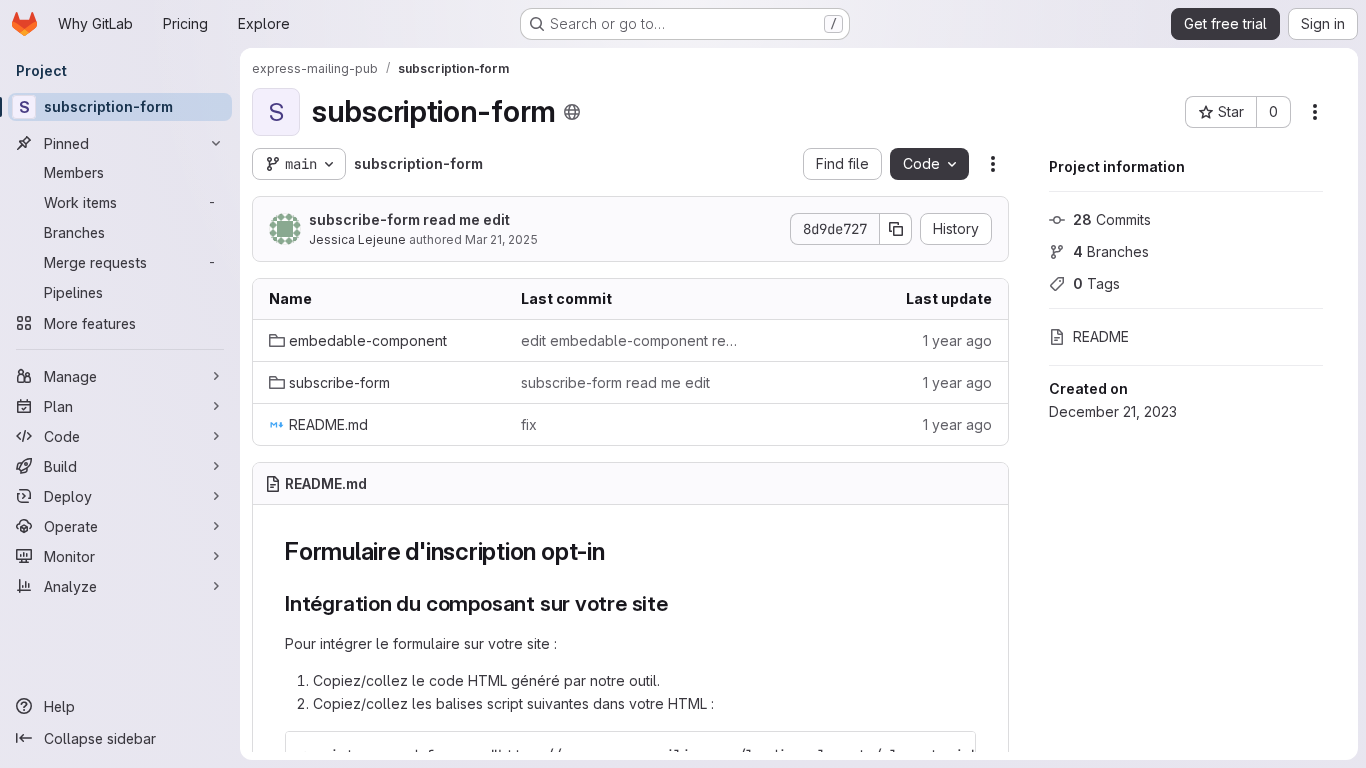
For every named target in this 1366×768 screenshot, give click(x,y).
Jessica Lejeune (357, 239)
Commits (1112, 219)
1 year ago (957, 340)
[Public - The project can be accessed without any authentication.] (572, 112)
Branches (1111, 251)
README (1101, 336)
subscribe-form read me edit (409, 219)
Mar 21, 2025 (501, 239)
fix (529, 424)
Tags (1096, 283)
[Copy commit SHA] (896, 229)
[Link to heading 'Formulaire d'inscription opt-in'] (618, 551)
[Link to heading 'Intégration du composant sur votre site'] (679, 603)
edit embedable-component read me (631, 340)
